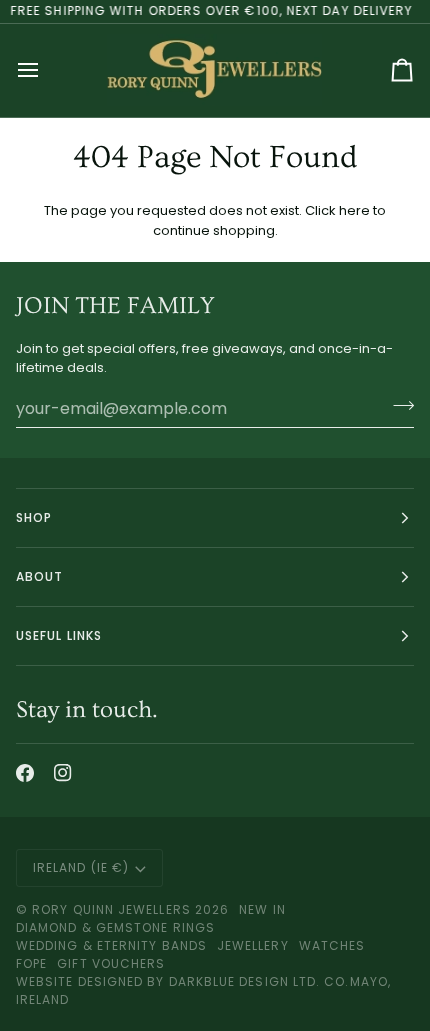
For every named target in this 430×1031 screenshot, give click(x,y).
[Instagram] (63, 773)
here (354, 210)
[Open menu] (46, 70)
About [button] (39, 576)
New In (262, 909)
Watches (332, 945)
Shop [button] (34, 517)
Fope (31, 963)
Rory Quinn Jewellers (111, 909)
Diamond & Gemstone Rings (115, 927)
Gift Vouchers (111, 963)
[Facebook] (25, 773)
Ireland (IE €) (81, 867)
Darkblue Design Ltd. (245, 981)
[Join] (397, 406)
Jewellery (253, 945)
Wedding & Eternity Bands (111, 945)
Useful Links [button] (59, 635)
